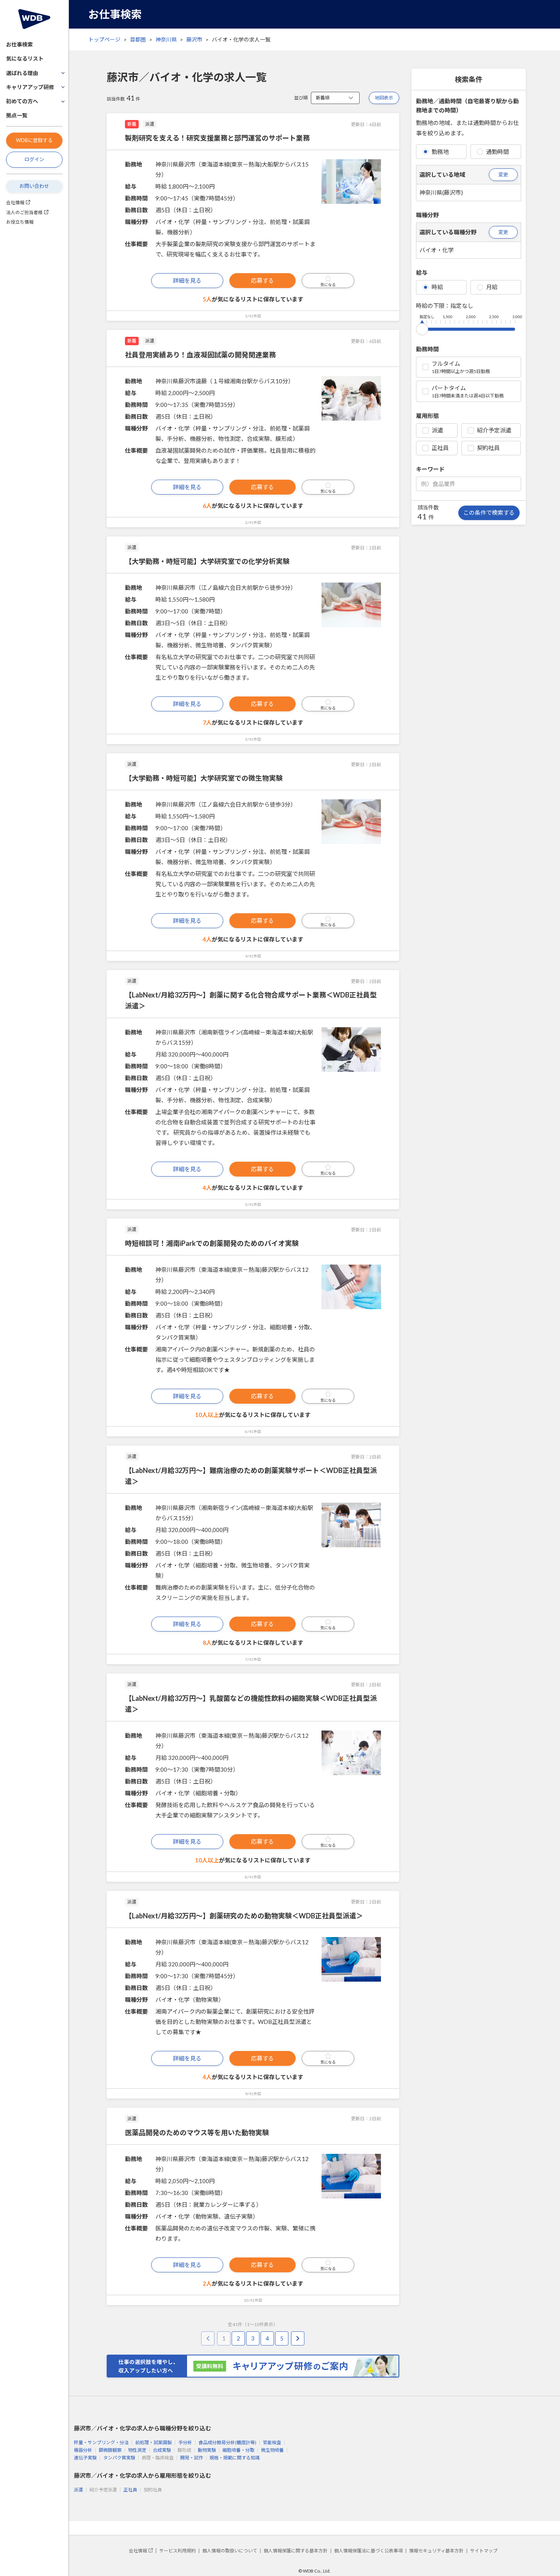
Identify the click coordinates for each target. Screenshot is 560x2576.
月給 (492, 287)
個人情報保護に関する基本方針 (296, 2551)
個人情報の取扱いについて (230, 2551)
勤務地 (440, 152)
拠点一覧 (17, 115)
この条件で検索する (489, 512)
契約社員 (488, 448)
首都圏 (138, 39)
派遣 (437, 430)
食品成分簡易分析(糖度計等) (227, 2442)
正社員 (440, 448)
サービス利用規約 (178, 2551)
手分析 (185, 2442)
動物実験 (207, 2450)
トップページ (104, 39)
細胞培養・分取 (238, 2450)
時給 (437, 287)
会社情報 (15, 203)
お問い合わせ (34, 186)
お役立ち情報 (20, 222)
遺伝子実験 (85, 2458)
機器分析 (83, 2450)
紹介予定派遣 (494, 430)
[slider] (422, 328)
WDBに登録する (34, 140)
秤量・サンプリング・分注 (101, 2442)
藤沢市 (194, 39)
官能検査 (272, 2442)
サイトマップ (484, 2551)
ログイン (34, 159)
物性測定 (137, 2450)
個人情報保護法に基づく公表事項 (368, 2551)
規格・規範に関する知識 (235, 2458)
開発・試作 (192, 2458)
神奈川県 (166, 39)
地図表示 (384, 98)
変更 (503, 175)
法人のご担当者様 (24, 212)
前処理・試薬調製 (154, 2442)
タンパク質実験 (119, 2458)
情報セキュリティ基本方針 (436, 2551)
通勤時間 (498, 152)
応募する (262, 280)
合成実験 (162, 2450)
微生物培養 (272, 2450)
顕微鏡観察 (110, 2450)
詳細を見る (187, 280)
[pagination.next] (298, 2338)
